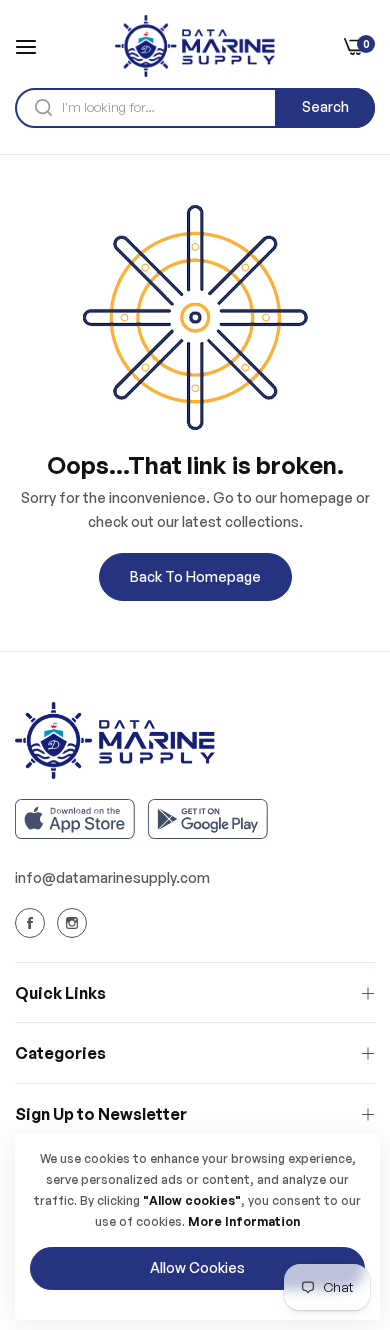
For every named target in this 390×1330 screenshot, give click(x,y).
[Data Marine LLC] (195, 46)
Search (325, 106)
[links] (33, 922)
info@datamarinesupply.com (112, 877)
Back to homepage (195, 576)
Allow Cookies (197, 1267)
